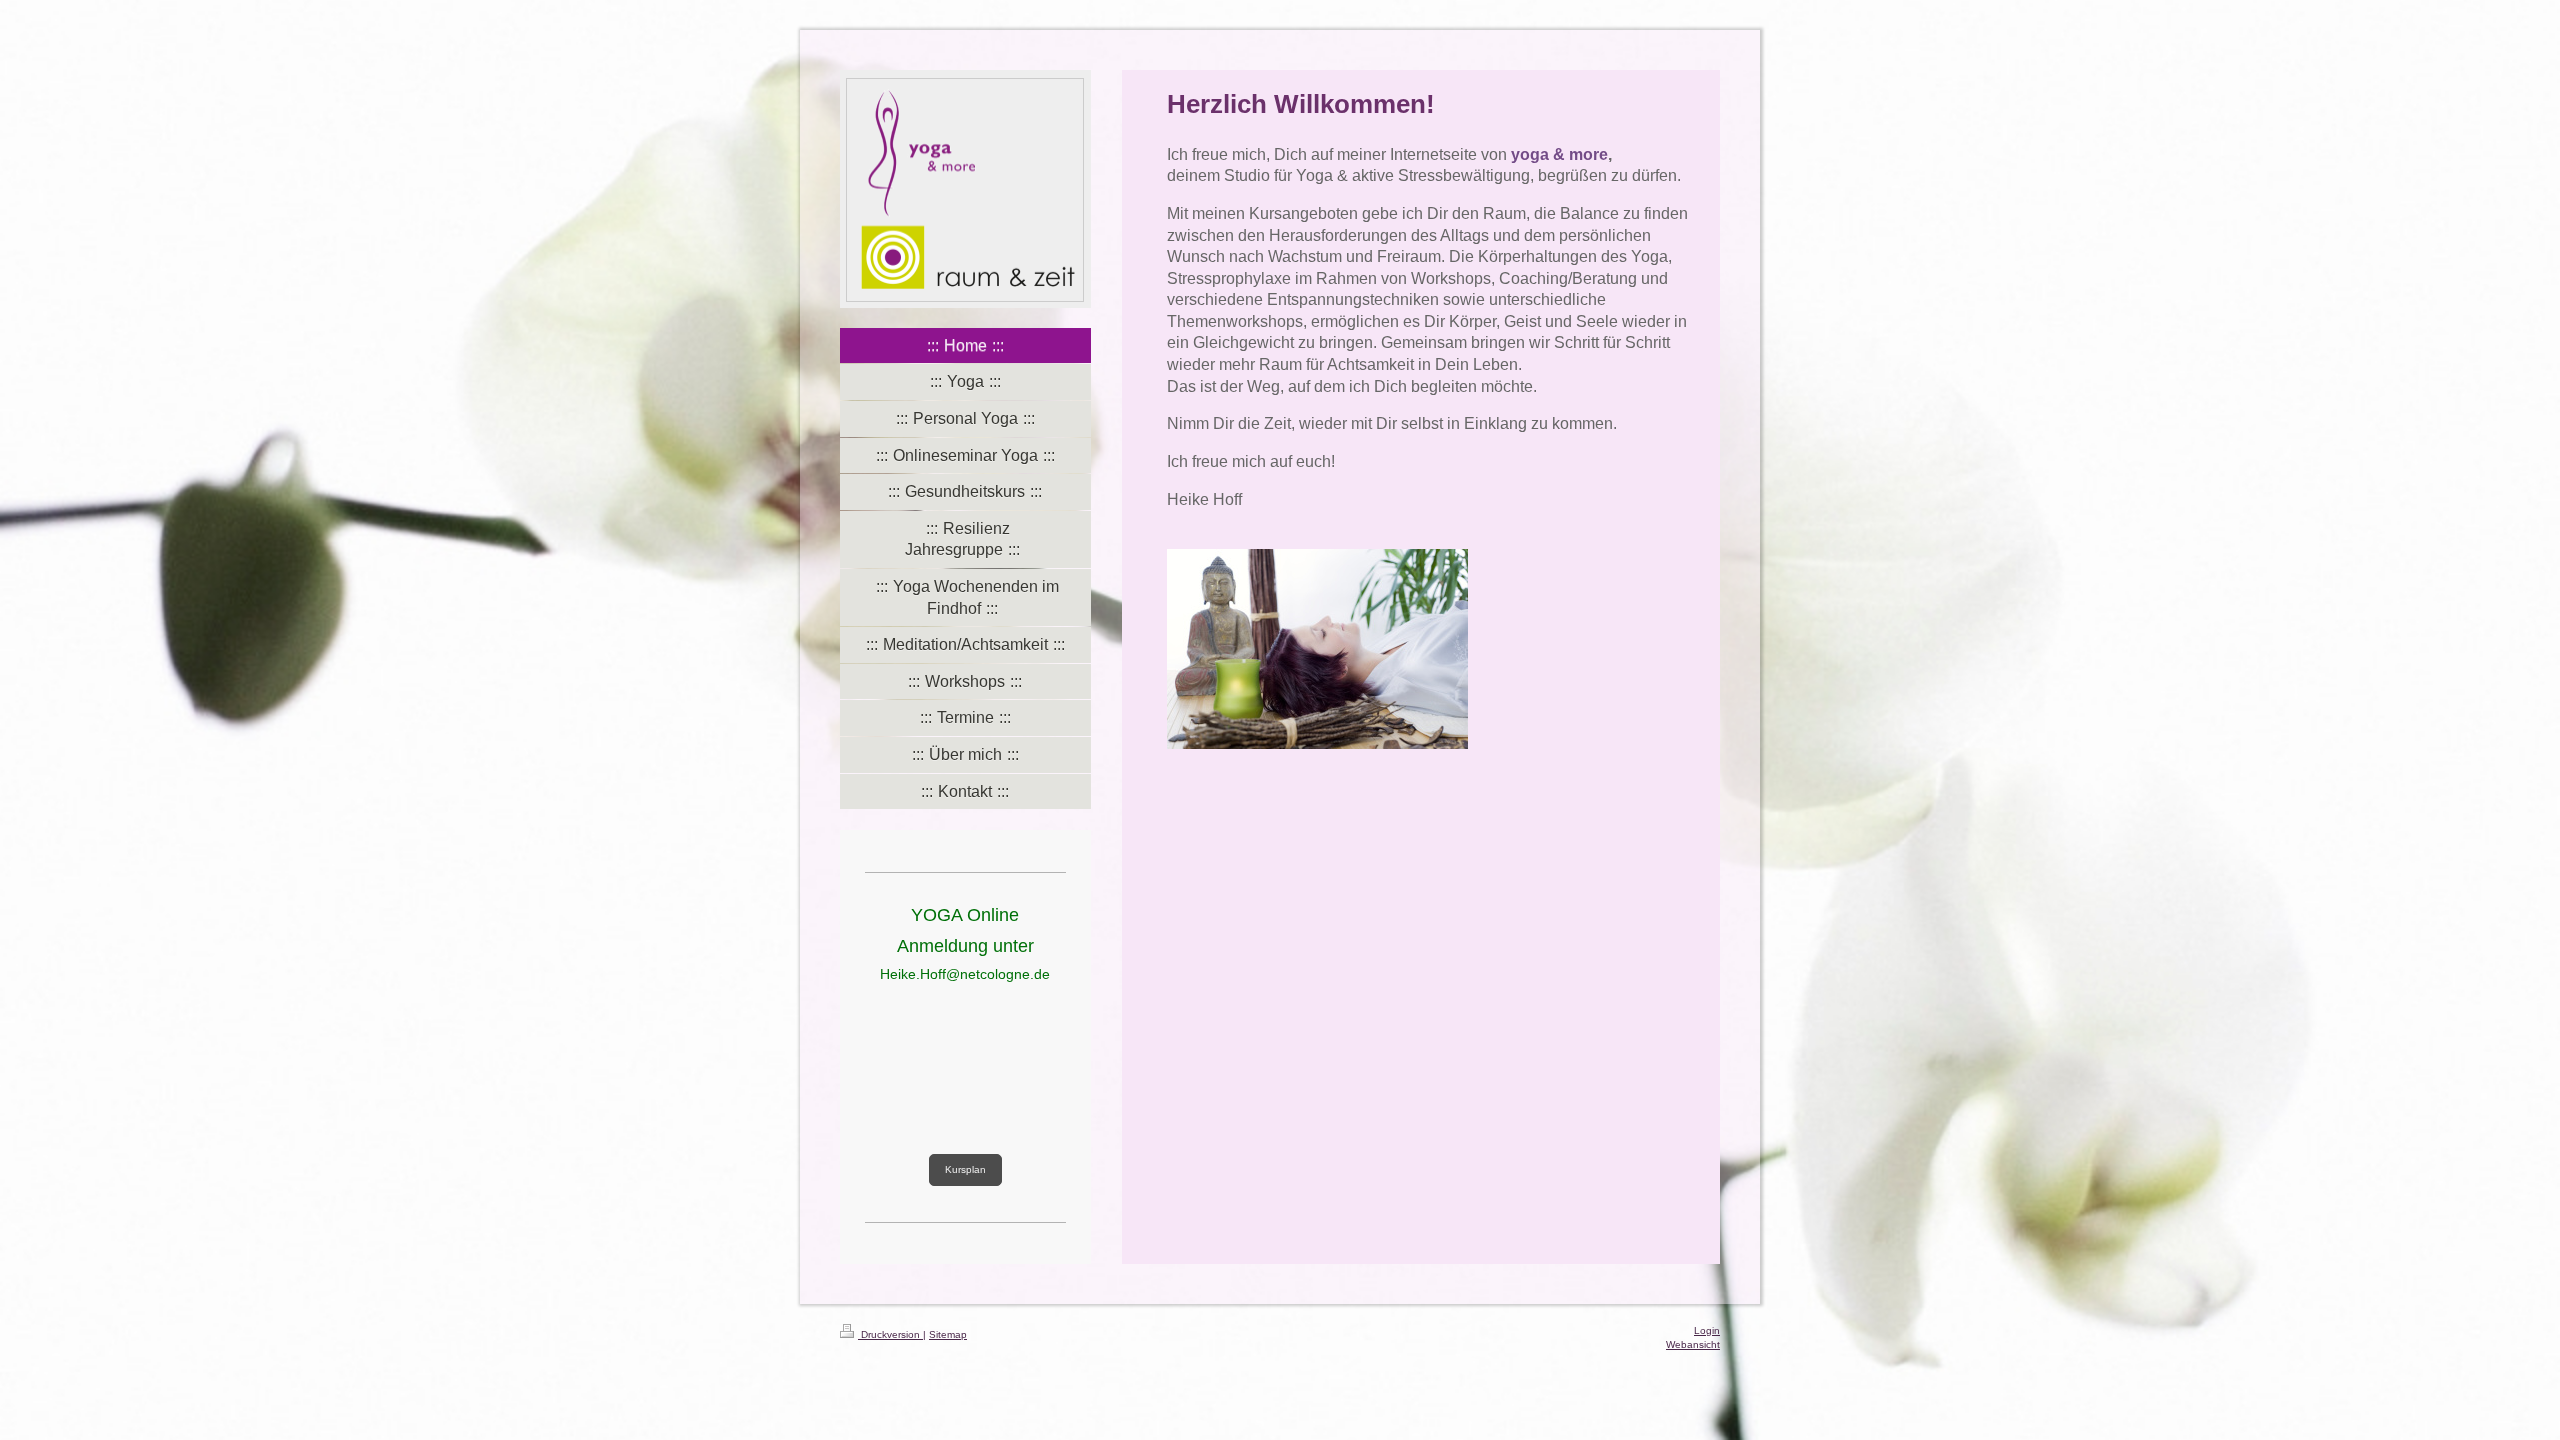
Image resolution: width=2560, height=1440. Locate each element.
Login (1707, 1330)
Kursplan (965, 1169)
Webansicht (1693, 1344)
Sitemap (948, 1334)
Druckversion (890, 1334)
